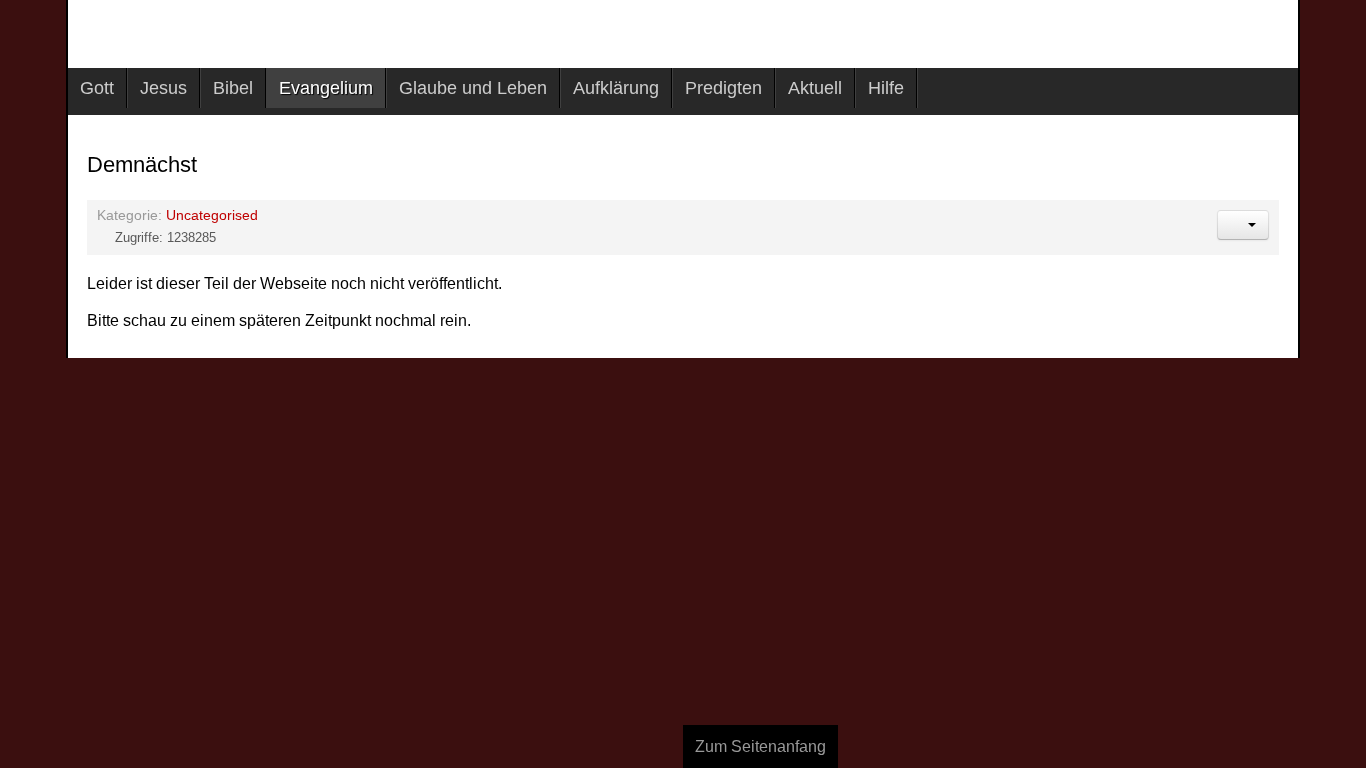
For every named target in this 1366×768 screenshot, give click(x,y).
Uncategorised (212, 215)
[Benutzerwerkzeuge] (1243, 225)
